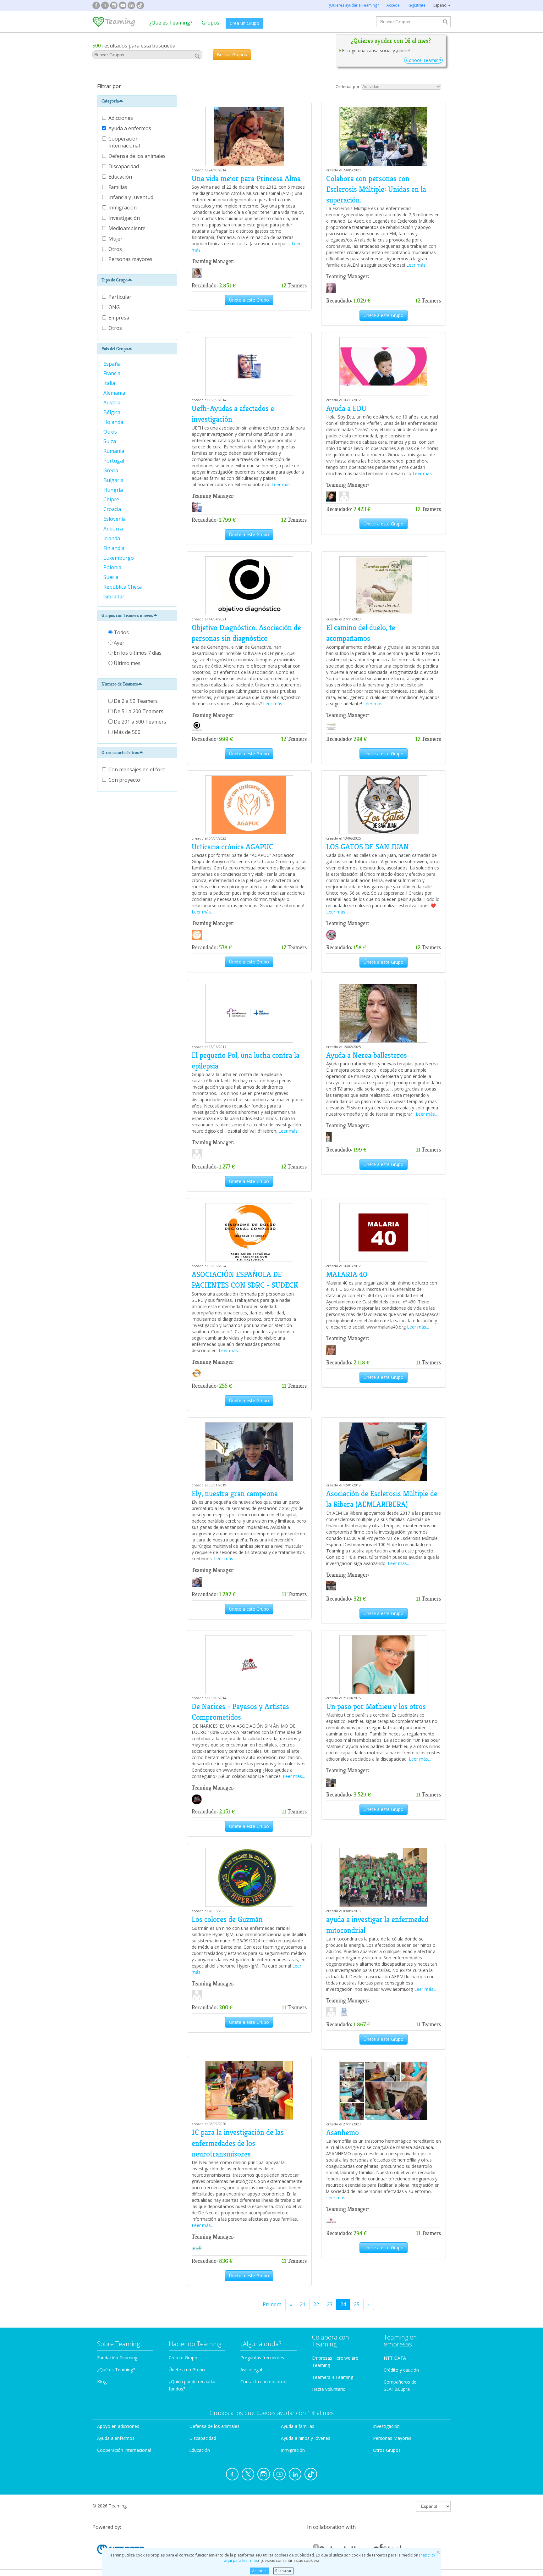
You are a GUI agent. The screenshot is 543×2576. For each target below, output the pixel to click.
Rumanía (114, 451)
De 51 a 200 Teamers (138, 711)
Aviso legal (251, 2370)
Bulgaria (114, 480)
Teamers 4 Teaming (333, 2377)
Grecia (111, 470)
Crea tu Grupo (183, 2358)
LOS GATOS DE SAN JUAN (367, 847)
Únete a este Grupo (249, 300)
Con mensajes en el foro (137, 769)
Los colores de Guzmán (227, 1919)
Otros (116, 249)
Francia (112, 373)
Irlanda (112, 538)
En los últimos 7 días (137, 653)
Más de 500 (126, 732)
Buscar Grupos (232, 55)
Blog (102, 2382)
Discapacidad (124, 166)
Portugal (114, 461)
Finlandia (115, 548)
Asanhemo (343, 2133)
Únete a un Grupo (187, 2370)
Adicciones (121, 118)
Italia (110, 383)
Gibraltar (115, 597)
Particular (120, 297)
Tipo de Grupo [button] (115, 280)
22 (316, 2304)
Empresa (119, 318)
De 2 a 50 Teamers (135, 701)
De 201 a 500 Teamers (139, 722)
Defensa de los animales (138, 156)
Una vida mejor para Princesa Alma (246, 179)
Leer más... (417, 265)
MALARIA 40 (347, 1274)
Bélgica (112, 412)
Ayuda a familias (298, 2426)
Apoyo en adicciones (118, 2426)
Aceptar (259, 2571)
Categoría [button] (110, 101)
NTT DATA (395, 2358)
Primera (272, 2304)
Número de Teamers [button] (120, 684)
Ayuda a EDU (346, 408)
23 (330, 2304)
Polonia (113, 567)
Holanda (114, 422)
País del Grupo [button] (115, 349)
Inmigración (123, 208)
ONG (114, 307)
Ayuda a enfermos (130, 128)
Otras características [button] (120, 752)
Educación (121, 177)
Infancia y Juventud (132, 197)
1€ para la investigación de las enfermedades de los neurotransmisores (238, 2143)
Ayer (118, 643)
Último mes (126, 663)
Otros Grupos (387, 2450)
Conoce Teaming (423, 60)
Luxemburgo (119, 558)
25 (357, 2304)
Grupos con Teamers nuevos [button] (127, 615)
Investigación (125, 218)
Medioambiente (128, 228)
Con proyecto (124, 780)
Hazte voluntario (329, 2389)
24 (343, 2304)
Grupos (211, 23)
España (113, 364)
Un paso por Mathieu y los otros (376, 1707)
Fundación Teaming (117, 2358)
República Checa (123, 587)
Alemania (115, 393)
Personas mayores (131, 259)
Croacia (113, 509)
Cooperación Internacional (125, 142)
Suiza (110, 441)
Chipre (112, 499)
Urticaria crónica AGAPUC (233, 847)
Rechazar (283, 2571)
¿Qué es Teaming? (171, 23)
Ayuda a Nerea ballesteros (367, 1055)
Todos (121, 632)
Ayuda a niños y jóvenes (306, 2438)
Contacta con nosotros (264, 2382)
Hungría (114, 490)
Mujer (116, 239)
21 (303, 2304)
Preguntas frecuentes (262, 2358)
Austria (112, 402)
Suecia (112, 577)
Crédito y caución (401, 2370)
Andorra (114, 529)
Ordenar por (348, 86)
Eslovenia (115, 519)
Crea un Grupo (244, 23)
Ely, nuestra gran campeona (235, 1494)
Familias (118, 187)
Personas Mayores (392, 2438)
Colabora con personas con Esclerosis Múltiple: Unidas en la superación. (376, 189)
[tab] (137, 101)
